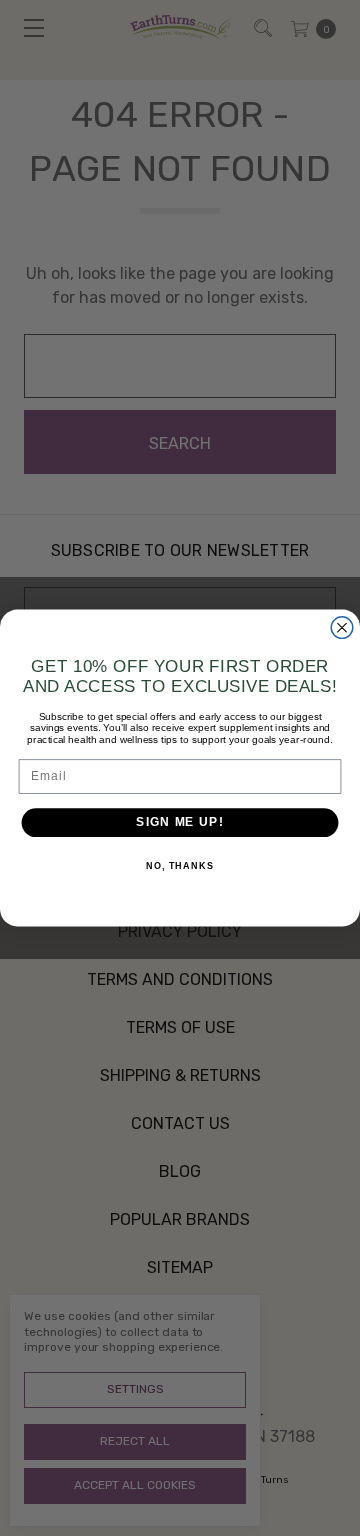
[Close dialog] (342, 628)
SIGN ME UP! (179, 822)
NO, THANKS (180, 866)
